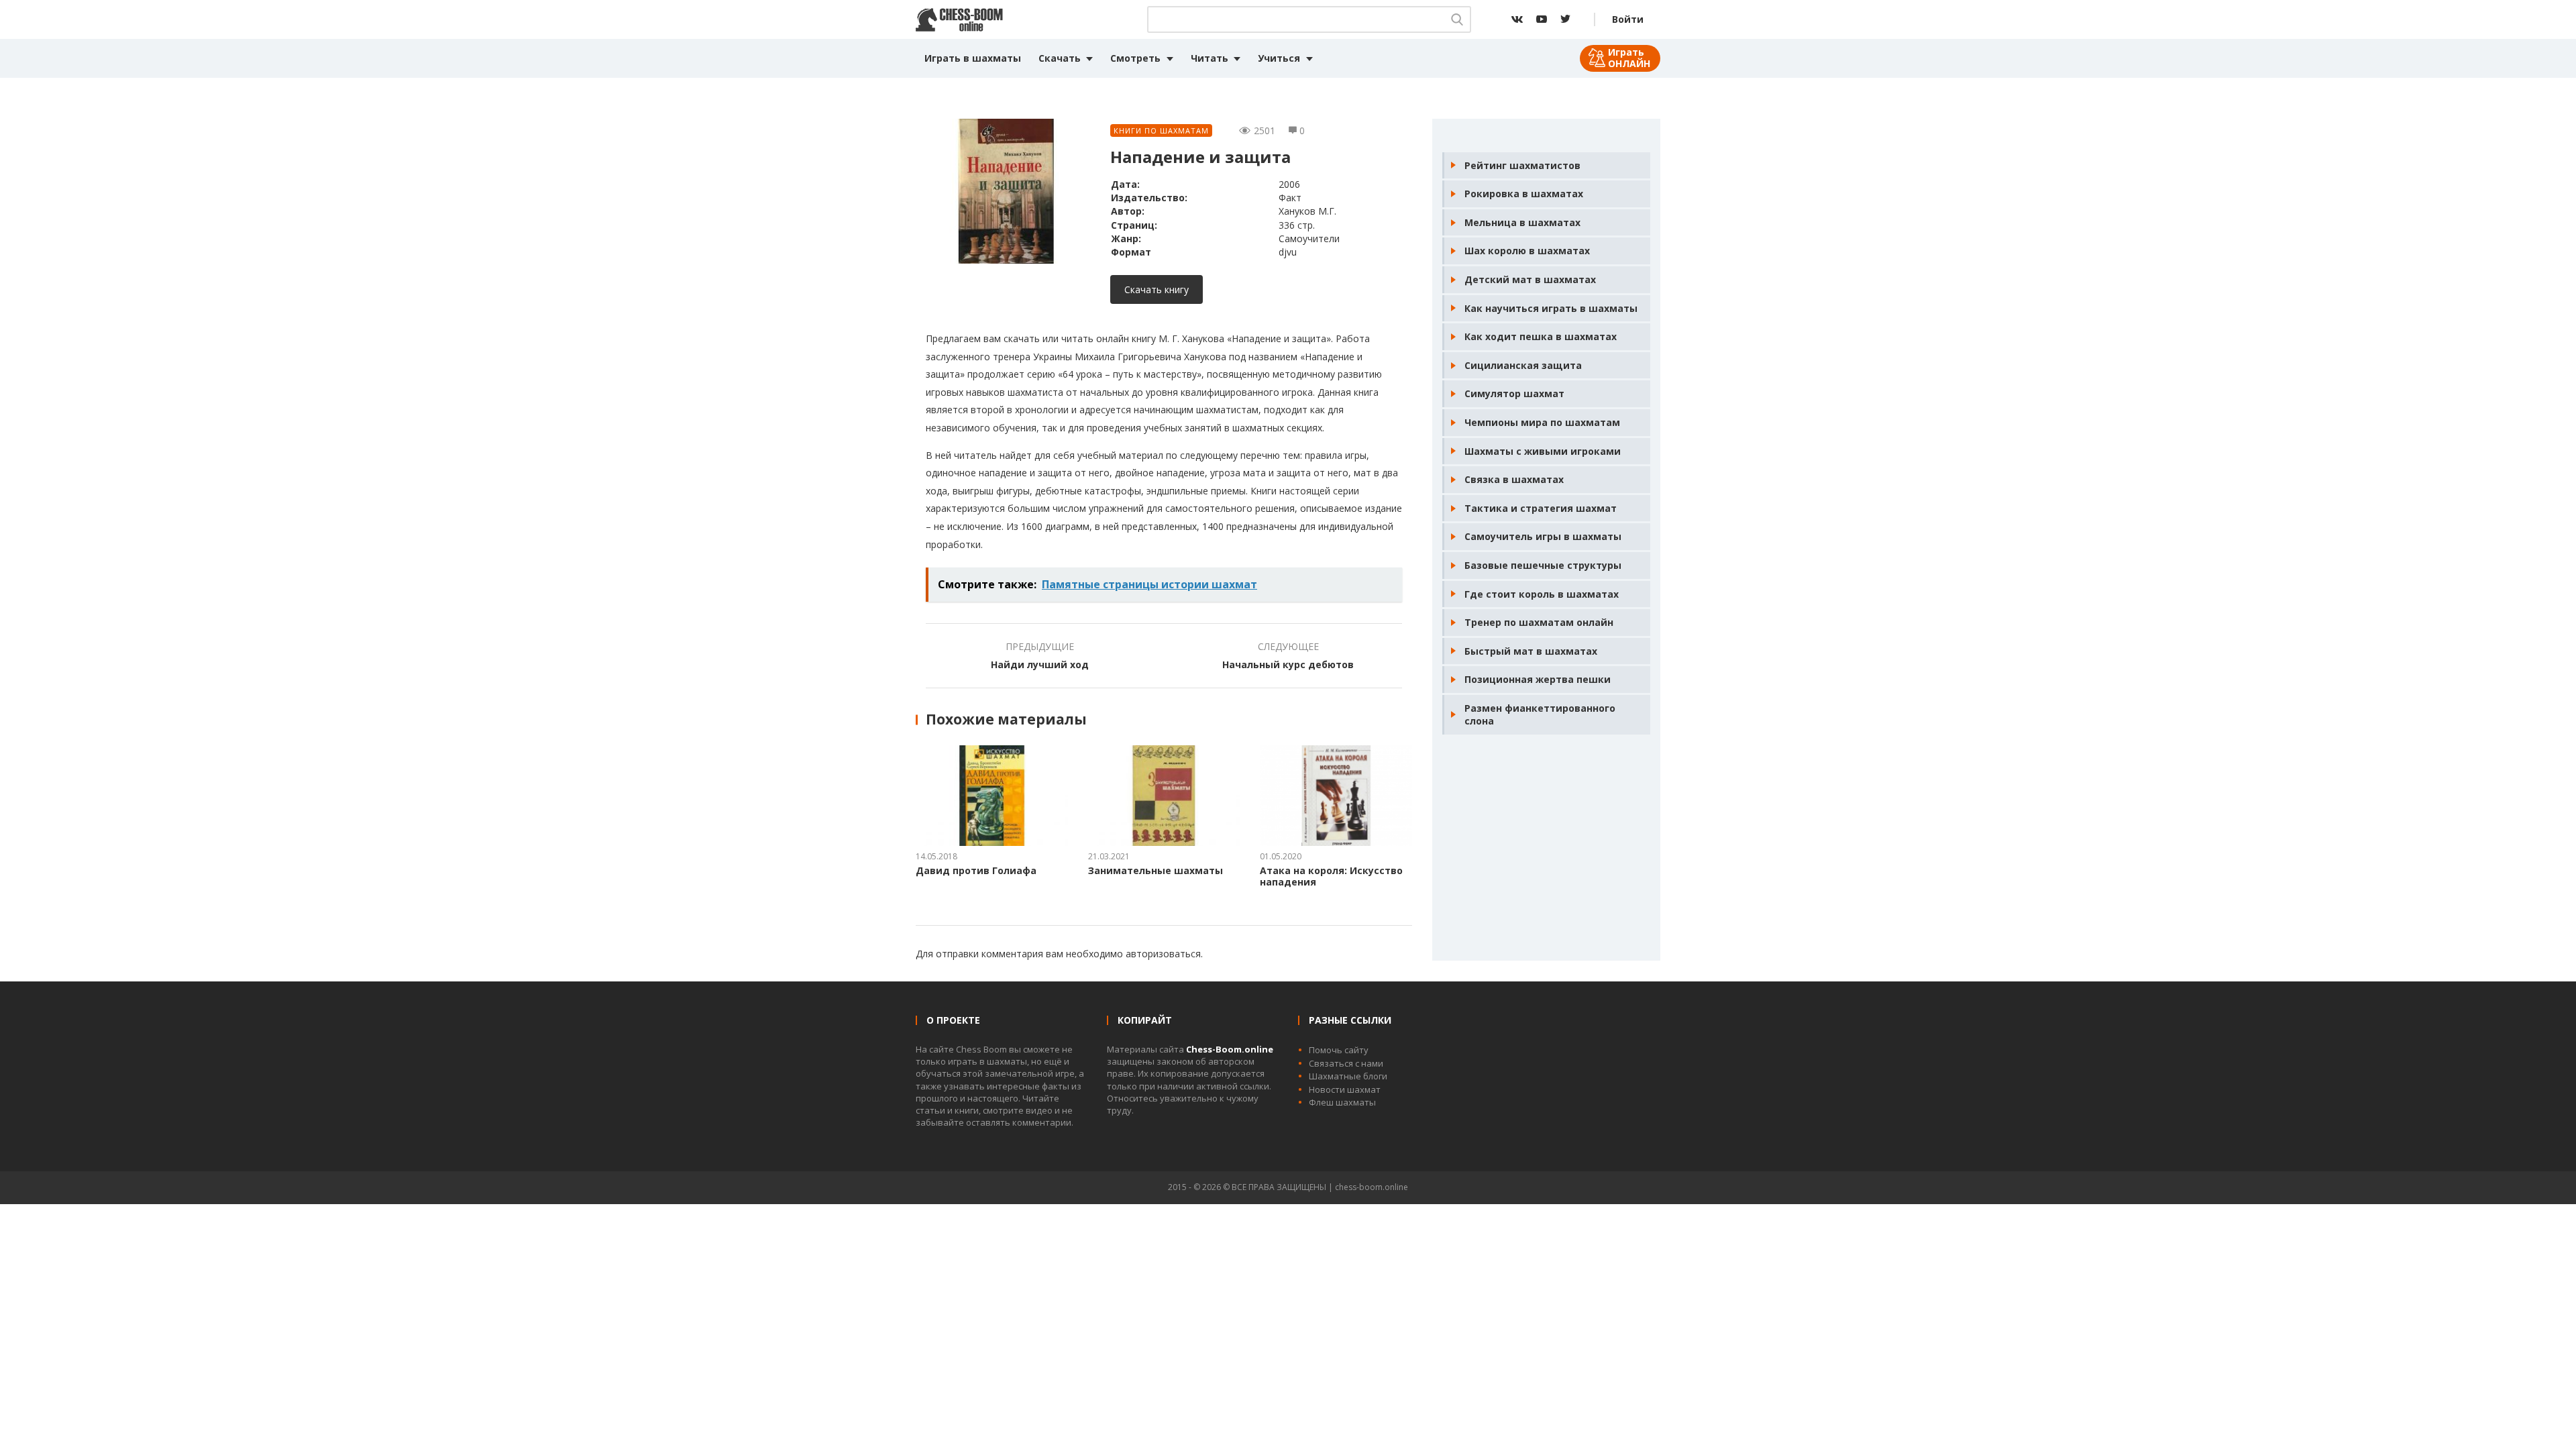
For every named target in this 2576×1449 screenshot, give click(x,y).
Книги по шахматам (1161, 130)
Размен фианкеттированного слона (1540, 715)
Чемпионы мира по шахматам (1542, 422)
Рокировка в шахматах (1524, 194)
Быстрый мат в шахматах (1531, 651)
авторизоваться (1163, 954)
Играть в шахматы (973, 58)
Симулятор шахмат (1514, 393)
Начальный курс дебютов (1288, 664)
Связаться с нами (1346, 1063)
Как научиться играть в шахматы (1551, 308)
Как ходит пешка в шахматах (1541, 336)
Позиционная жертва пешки (1538, 679)
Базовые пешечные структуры (1543, 565)
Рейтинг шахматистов (1522, 165)
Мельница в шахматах (1522, 222)
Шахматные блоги (1348, 1076)
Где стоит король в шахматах (1542, 594)
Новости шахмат (1345, 1089)
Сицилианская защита (1523, 365)
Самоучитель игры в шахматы (1543, 536)
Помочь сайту (1339, 1050)
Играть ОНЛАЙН (1629, 58)
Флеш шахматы (1342, 1102)
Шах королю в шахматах (1527, 251)
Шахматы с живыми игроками (1543, 451)
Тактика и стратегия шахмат (1541, 508)
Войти (1628, 19)
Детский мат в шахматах (1530, 279)
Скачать (1060, 58)
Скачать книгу (1157, 289)
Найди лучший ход (1040, 664)
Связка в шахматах (1514, 479)
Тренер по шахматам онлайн (1539, 622)
